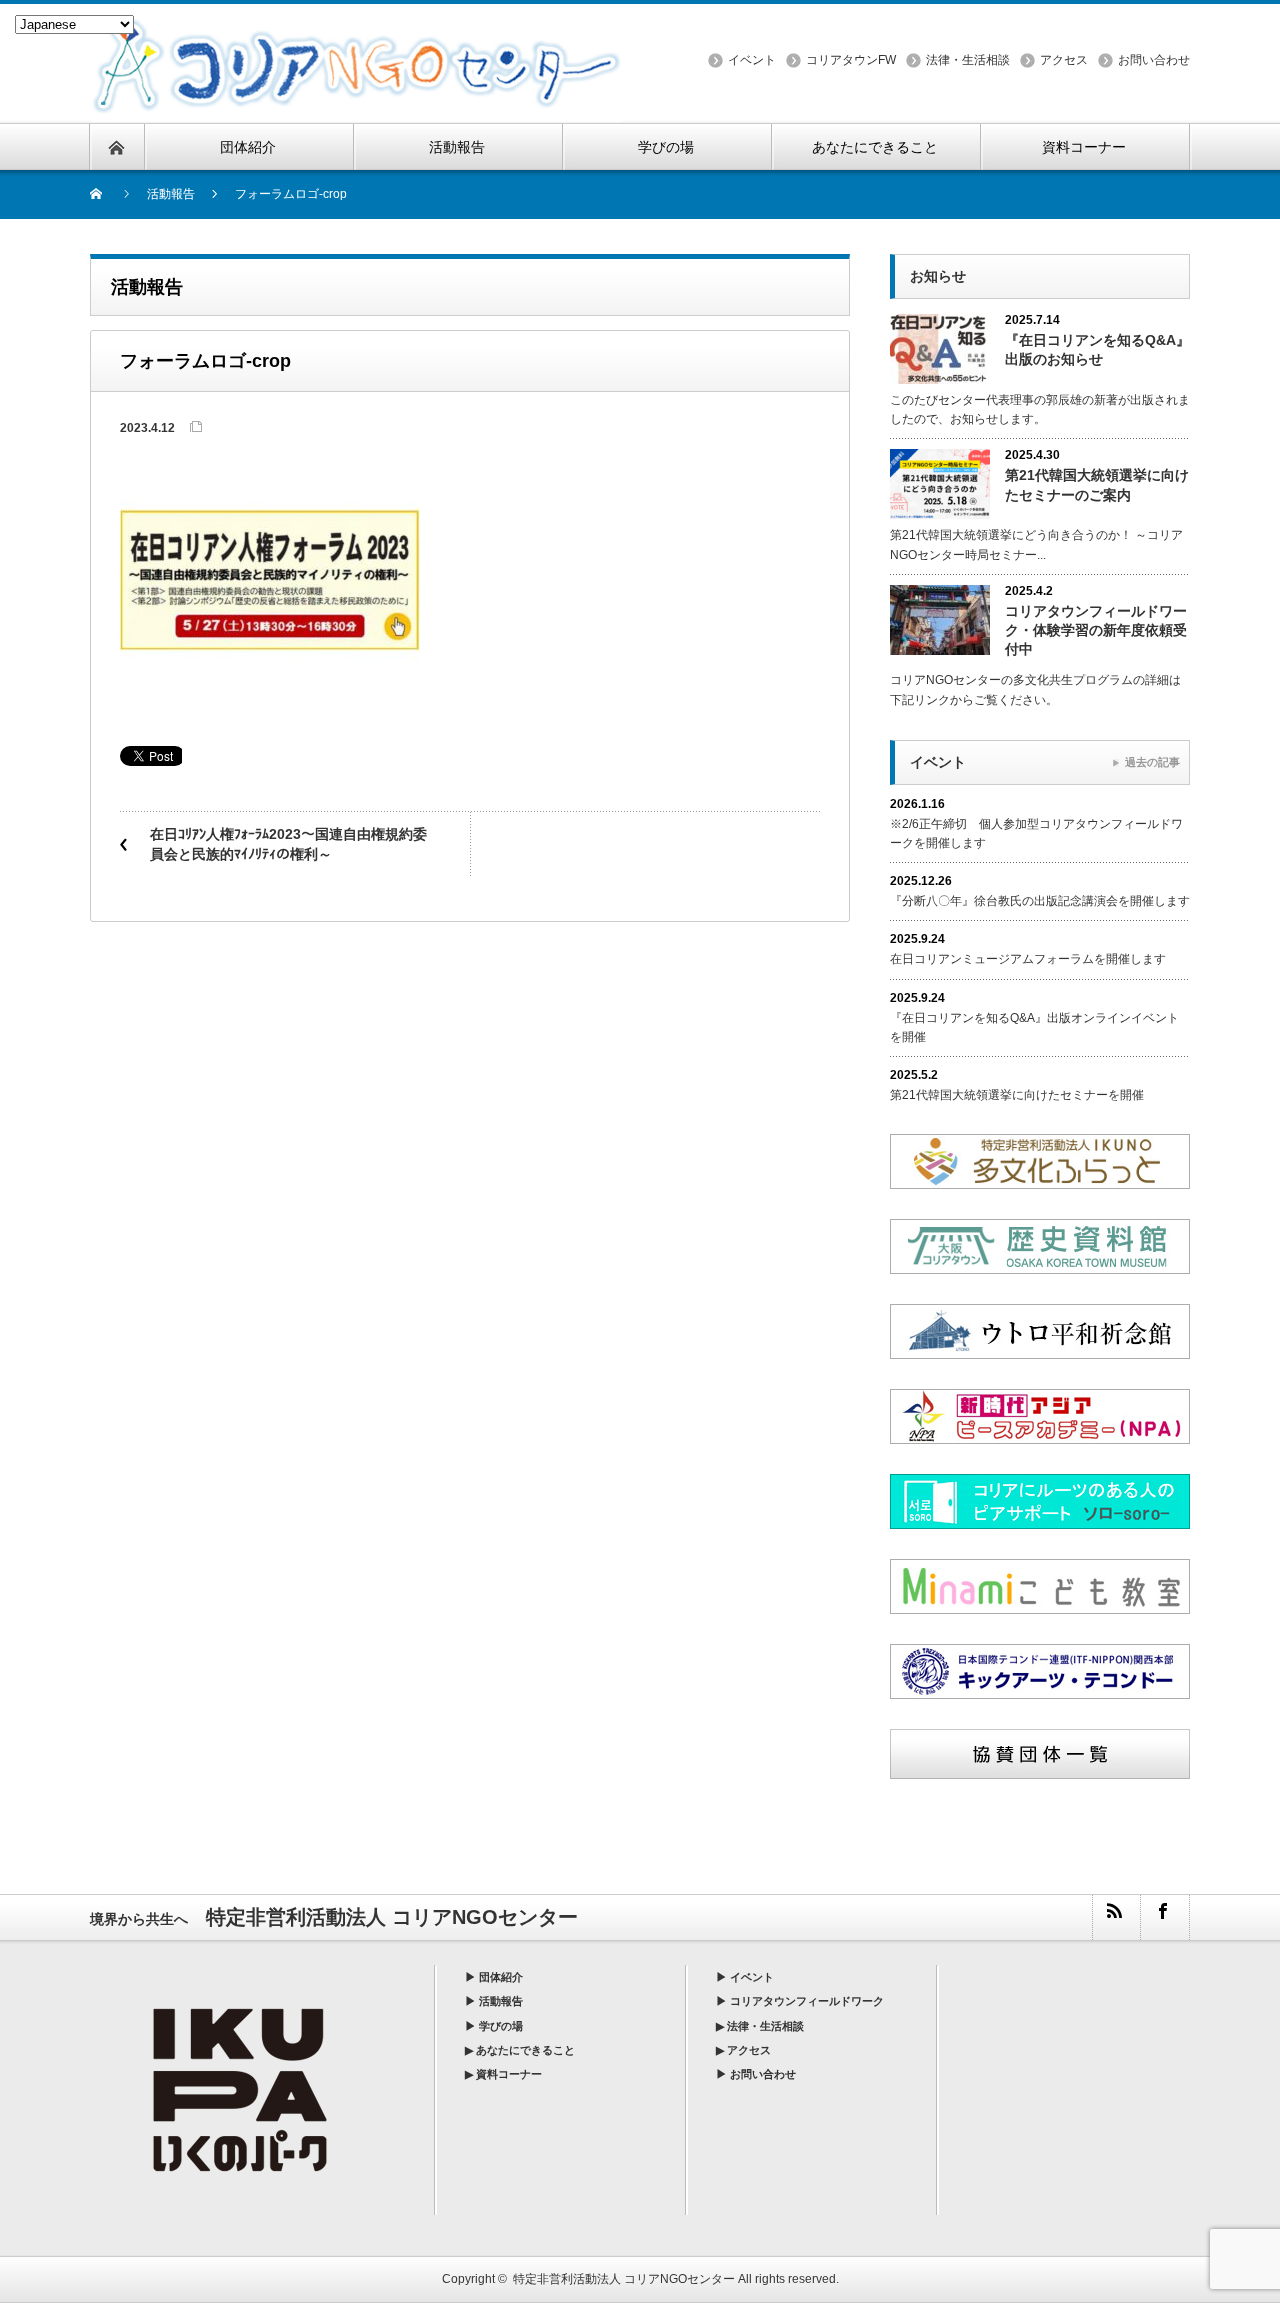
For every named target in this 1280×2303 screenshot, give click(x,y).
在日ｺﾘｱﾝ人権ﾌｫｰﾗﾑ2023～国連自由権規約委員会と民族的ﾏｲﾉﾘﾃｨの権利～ (288, 844)
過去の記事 (1152, 762)
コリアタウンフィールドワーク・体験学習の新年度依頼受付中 (1096, 630)
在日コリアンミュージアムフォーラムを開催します (1028, 959)
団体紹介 (501, 1977)
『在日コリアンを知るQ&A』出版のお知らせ (1097, 349)
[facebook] (1164, 1917)
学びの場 (501, 2026)
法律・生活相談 (968, 60)
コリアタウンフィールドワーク (807, 2001)
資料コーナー (509, 2074)
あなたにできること (525, 2050)
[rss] (1116, 1917)
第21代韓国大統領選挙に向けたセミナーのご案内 (1097, 484)
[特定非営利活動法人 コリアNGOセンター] (357, 23)
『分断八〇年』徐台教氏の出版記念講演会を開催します (1040, 901)
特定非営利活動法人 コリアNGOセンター (624, 2279)
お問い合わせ (1154, 60)
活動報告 (501, 2001)
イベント (752, 60)
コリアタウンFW (851, 60)
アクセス (1064, 60)
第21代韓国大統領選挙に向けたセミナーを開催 (1017, 1095)
